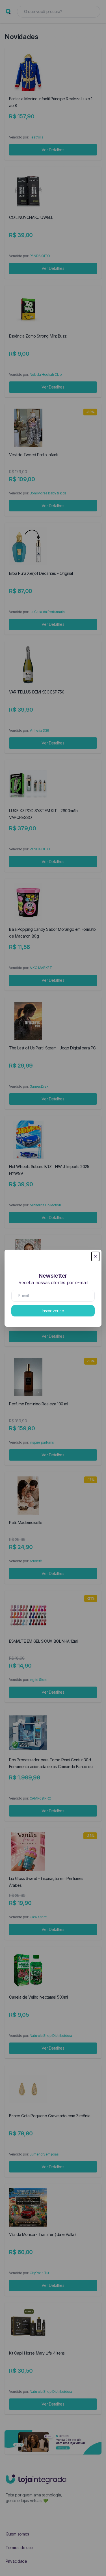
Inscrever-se (53, 1311)
